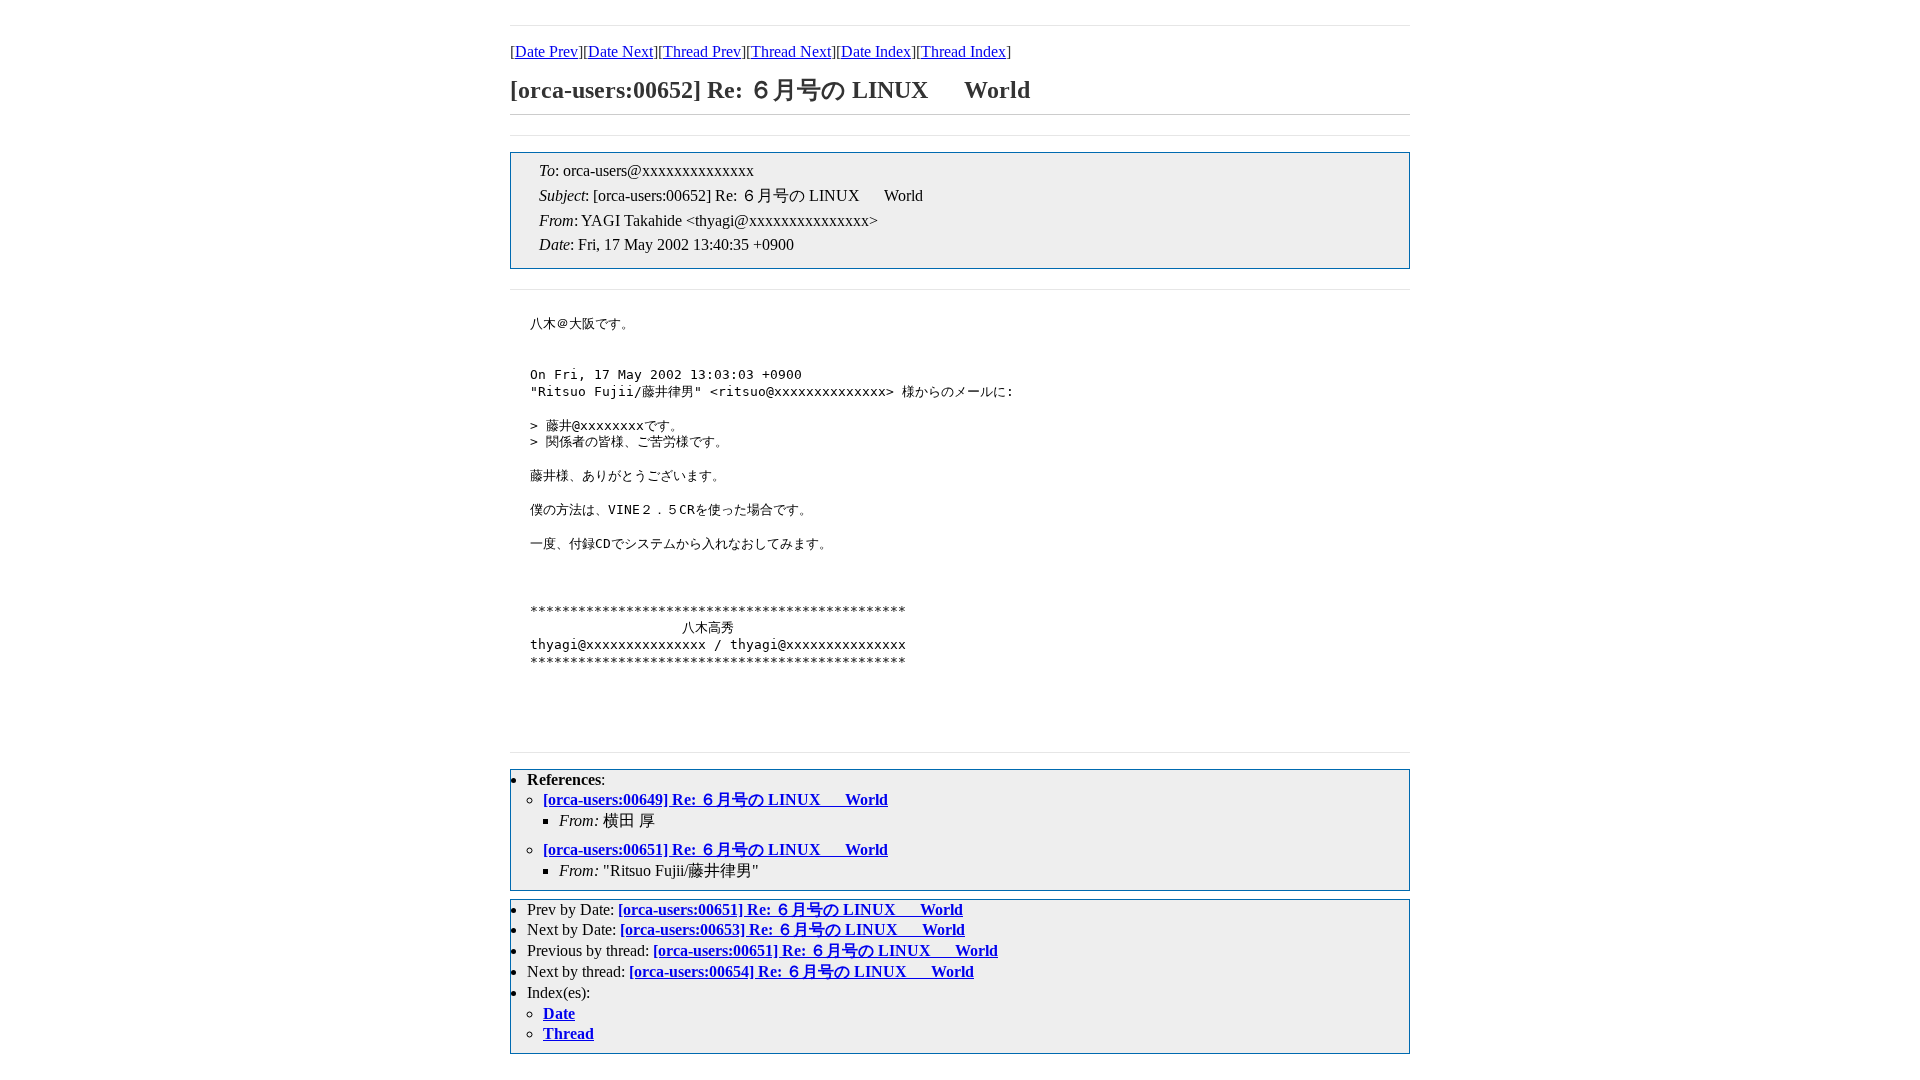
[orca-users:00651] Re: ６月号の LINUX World (715, 849)
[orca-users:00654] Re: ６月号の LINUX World (801, 971)
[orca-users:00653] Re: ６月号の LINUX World (792, 929)
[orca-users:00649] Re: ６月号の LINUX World (715, 799)
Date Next (620, 51)
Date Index (876, 51)
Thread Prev (702, 51)
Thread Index (963, 51)
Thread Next (791, 51)
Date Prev (546, 51)
